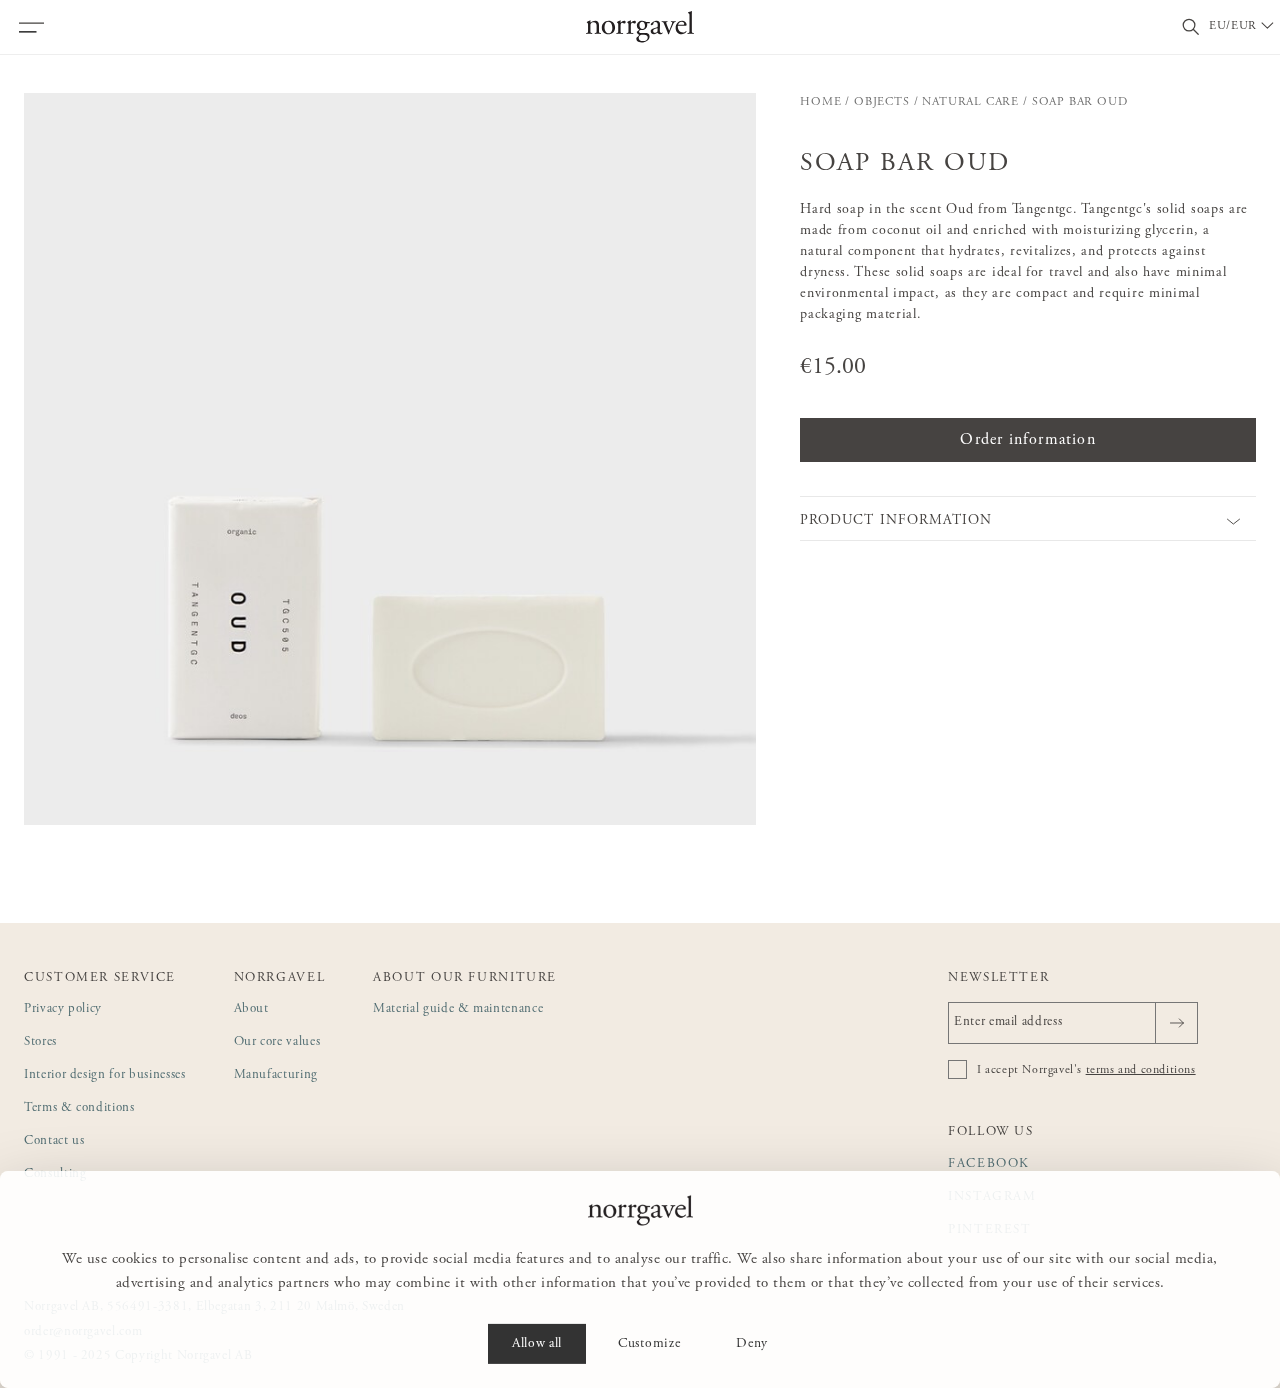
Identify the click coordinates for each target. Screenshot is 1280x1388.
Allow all (537, 1344)
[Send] (1176, 1023)
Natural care (970, 102)
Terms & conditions (79, 1108)
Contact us (54, 1141)
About (251, 1009)
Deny (752, 1344)
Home (820, 102)
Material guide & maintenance (458, 1009)
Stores (40, 1042)
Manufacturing (276, 1075)
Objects (882, 102)
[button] (390, 459)
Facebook (989, 1164)
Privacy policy (63, 1009)
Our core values (277, 1042)
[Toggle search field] (1191, 27)
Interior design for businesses (105, 1075)
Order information (1027, 440)
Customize (649, 1344)
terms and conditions (1141, 1070)
